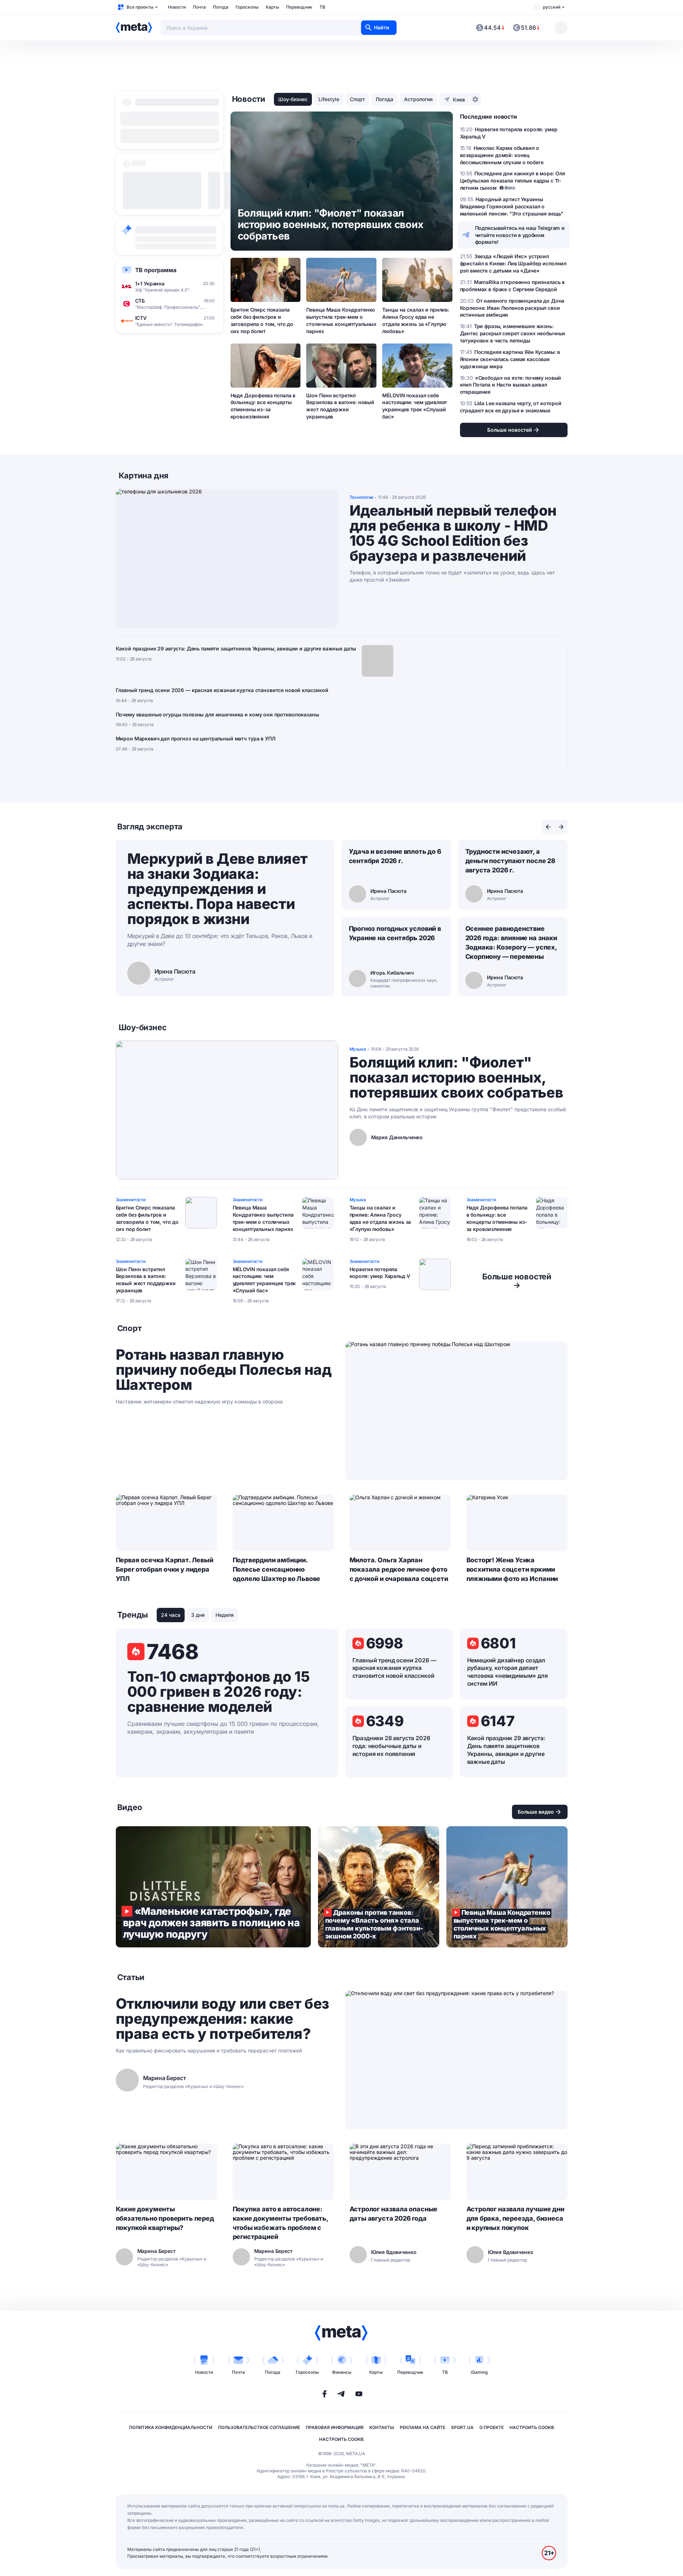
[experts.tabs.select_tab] (548, 827)
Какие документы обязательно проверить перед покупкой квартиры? (165, 2218)
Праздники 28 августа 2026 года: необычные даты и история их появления (391, 1746)
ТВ (322, 7)
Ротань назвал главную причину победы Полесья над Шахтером (224, 1370)
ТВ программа (156, 270)
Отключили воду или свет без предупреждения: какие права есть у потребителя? (222, 2019)
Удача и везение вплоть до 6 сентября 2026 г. (395, 856)
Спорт (357, 99)
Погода (221, 7)
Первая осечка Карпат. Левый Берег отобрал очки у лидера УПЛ (165, 1569)
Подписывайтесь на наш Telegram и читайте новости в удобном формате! (520, 235)
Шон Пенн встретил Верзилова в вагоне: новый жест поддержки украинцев (340, 406)
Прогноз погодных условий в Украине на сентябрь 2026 (395, 933)
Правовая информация (335, 2427)
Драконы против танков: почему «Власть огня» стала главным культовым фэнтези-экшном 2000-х (379, 1887)
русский (552, 7)
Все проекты (140, 7)
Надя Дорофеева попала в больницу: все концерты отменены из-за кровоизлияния (263, 406)
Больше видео (536, 1812)
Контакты (382, 2427)
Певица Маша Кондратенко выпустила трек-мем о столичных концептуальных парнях (341, 320)
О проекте (492, 2427)
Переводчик (299, 7)
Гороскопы (247, 7)
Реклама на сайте (423, 2427)
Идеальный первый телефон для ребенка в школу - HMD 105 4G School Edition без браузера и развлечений (453, 533)
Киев (459, 100)
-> (517, 1281)
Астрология (418, 99)
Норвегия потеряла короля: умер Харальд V (380, 1273)
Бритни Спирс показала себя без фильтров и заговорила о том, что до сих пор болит (262, 320)
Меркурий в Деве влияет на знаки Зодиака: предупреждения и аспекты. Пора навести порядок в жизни (217, 889)
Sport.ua (462, 2427)
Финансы (342, 2372)
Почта (199, 7)
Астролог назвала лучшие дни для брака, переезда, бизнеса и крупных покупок (515, 2218)
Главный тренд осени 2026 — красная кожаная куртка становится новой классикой (222, 690)
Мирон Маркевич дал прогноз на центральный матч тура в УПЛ (196, 738)
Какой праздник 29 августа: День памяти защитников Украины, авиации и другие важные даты (236, 648)
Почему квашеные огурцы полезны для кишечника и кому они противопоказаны (217, 714)
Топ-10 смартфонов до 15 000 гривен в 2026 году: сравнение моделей (219, 1692)
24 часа (171, 1615)
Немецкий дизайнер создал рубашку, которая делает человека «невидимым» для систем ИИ (507, 1672)
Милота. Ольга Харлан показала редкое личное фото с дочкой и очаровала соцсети (399, 1569)
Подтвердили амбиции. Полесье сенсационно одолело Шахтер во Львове (277, 1569)
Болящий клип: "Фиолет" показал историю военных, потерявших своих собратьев (456, 1078)
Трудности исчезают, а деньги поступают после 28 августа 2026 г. (511, 861)
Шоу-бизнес (293, 99)
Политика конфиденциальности (171, 2427)
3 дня (198, 1615)
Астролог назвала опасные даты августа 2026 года (394, 2214)
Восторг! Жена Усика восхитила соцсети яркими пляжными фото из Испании (512, 1569)
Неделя (225, 1615)
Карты (272, 7)
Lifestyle (329, 99)
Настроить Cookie (532, 2427)
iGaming (479, 2372)
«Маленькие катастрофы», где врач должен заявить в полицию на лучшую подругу (213, 1887)
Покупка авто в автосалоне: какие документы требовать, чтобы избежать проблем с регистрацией (280, 2223)
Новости (177, 7)
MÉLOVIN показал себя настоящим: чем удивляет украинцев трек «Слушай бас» (415, 406)
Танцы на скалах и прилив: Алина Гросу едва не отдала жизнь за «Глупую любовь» (416, 320)
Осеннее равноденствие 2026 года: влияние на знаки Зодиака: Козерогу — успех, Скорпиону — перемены (511, 943)
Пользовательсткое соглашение (259, 2427)
